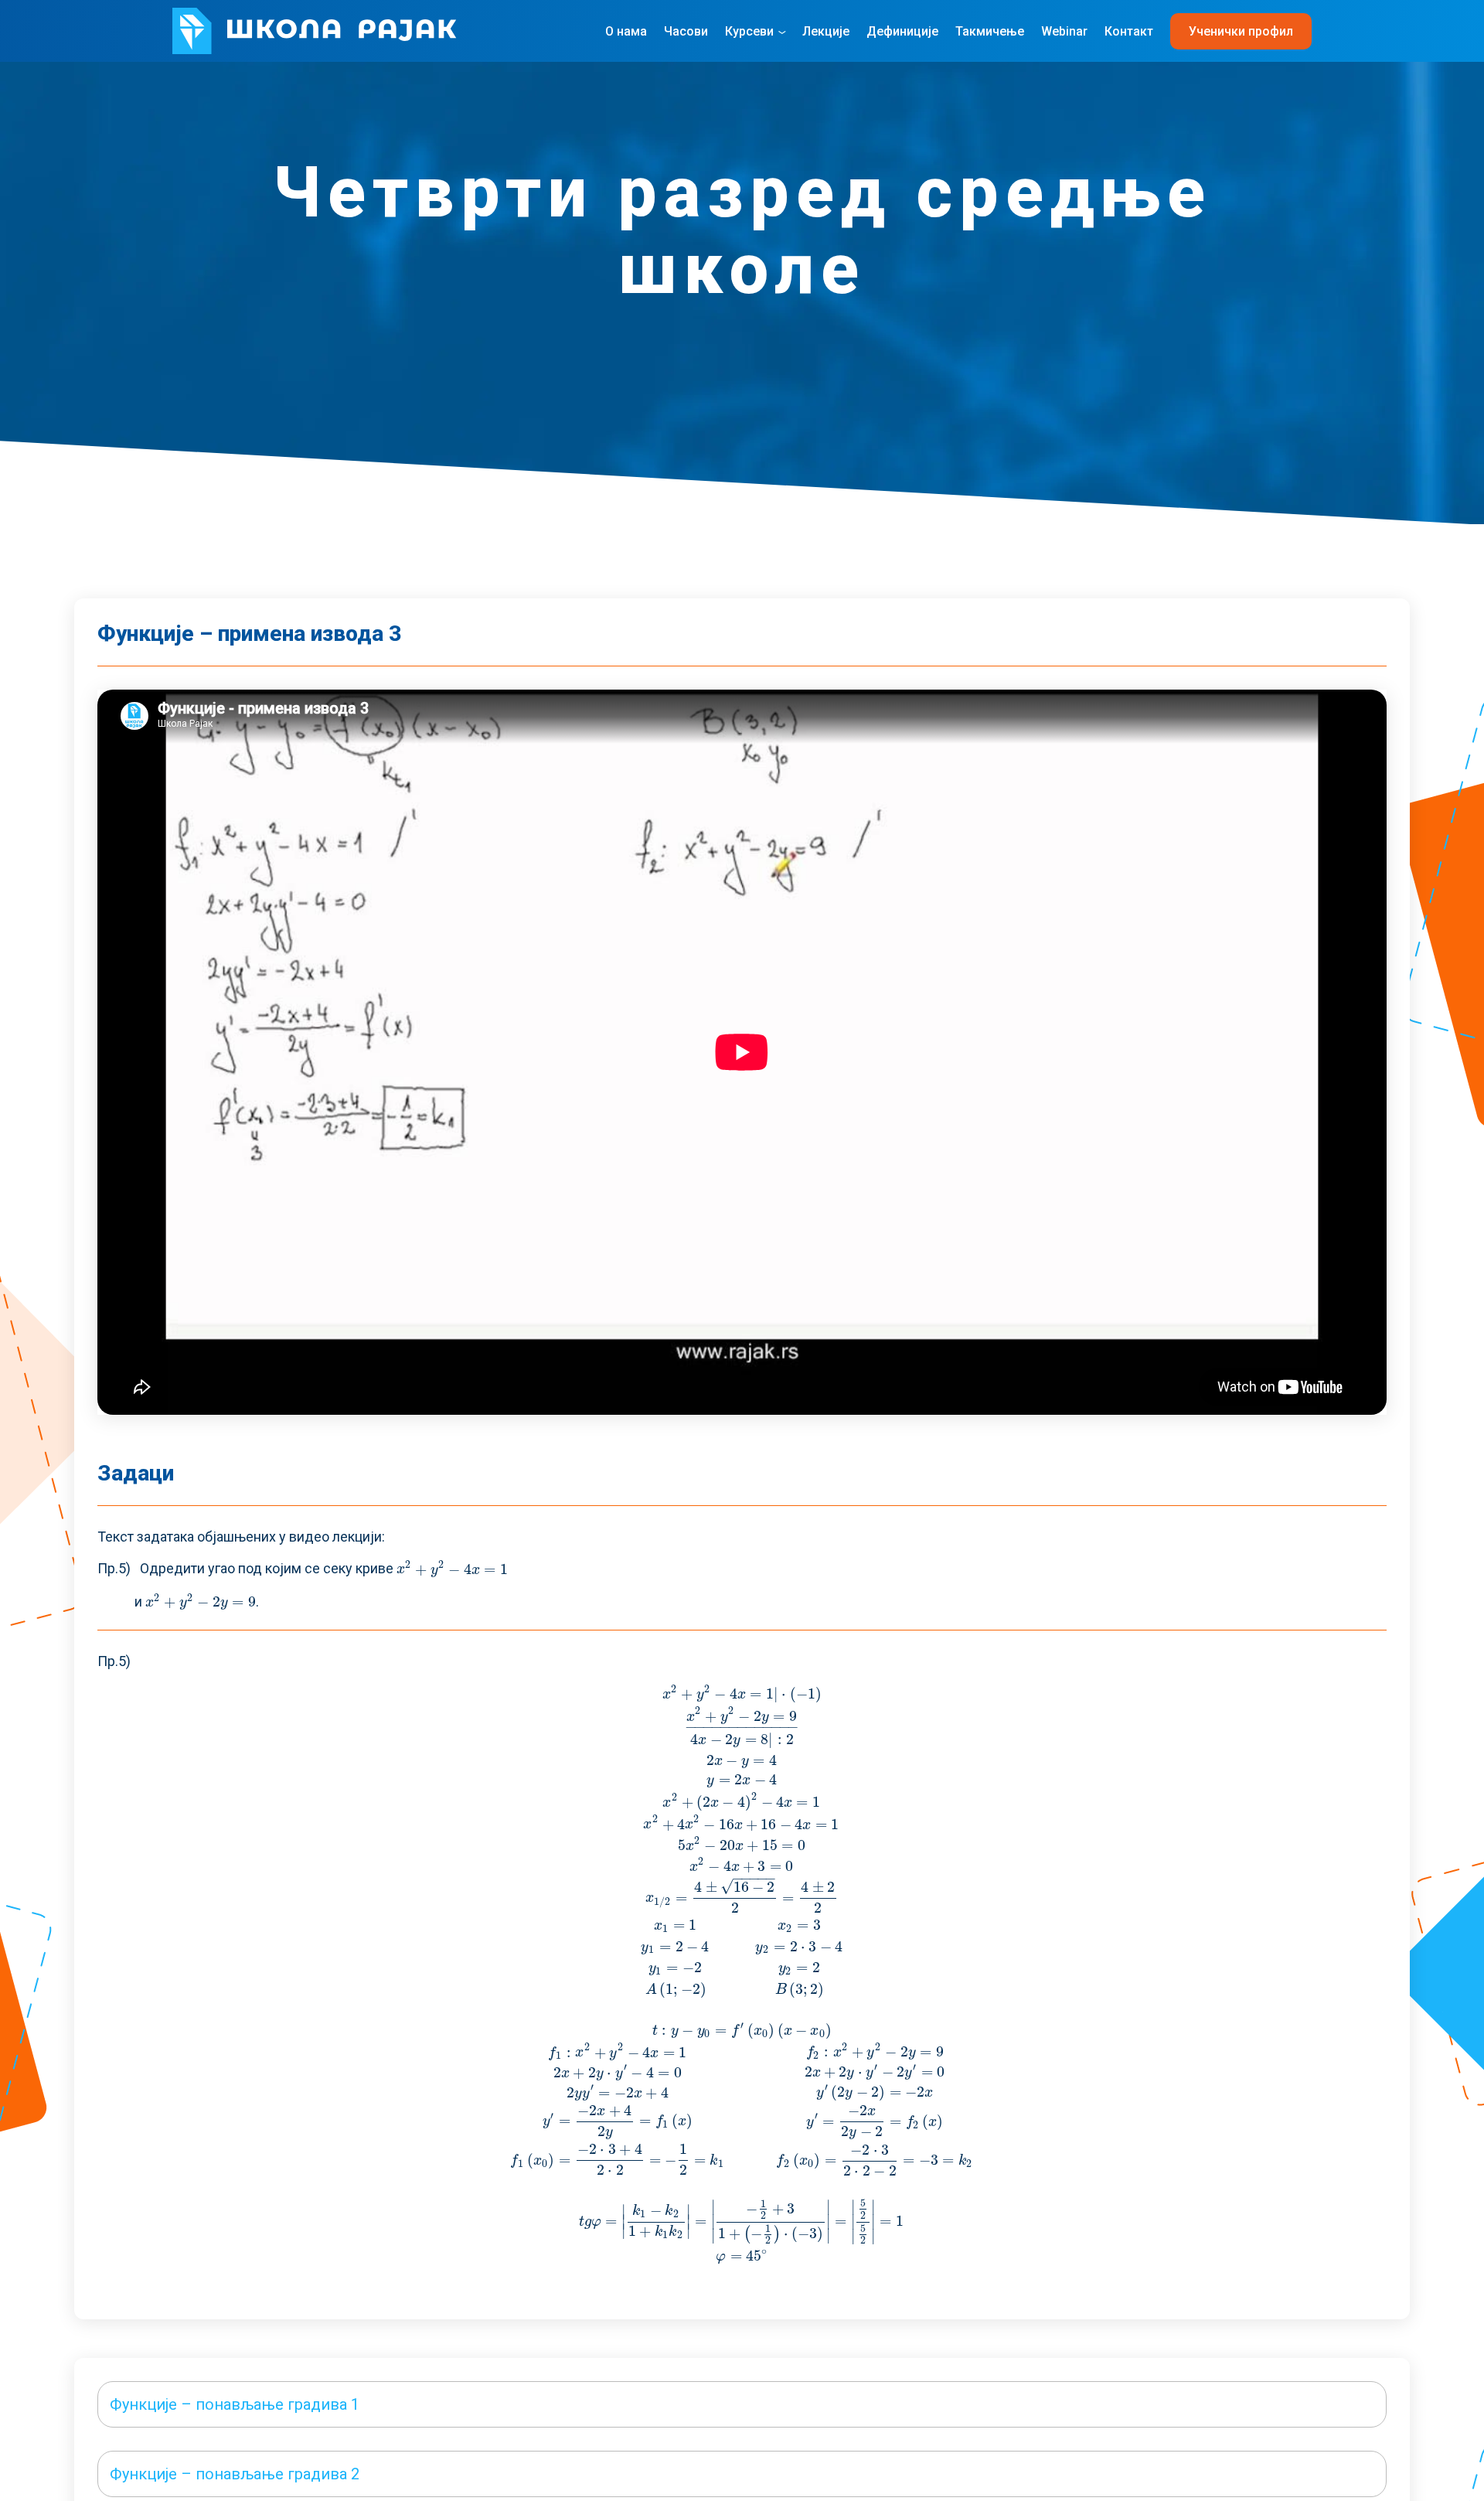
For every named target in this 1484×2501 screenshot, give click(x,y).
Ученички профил (1241, 31)
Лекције (826, 31)
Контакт (1129, 31)
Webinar (1064, 31)
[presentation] (453, 1569)
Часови (686, 31)
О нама (626, 31)
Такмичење (990, 31)
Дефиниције (902, 31)
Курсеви (749, 31)
